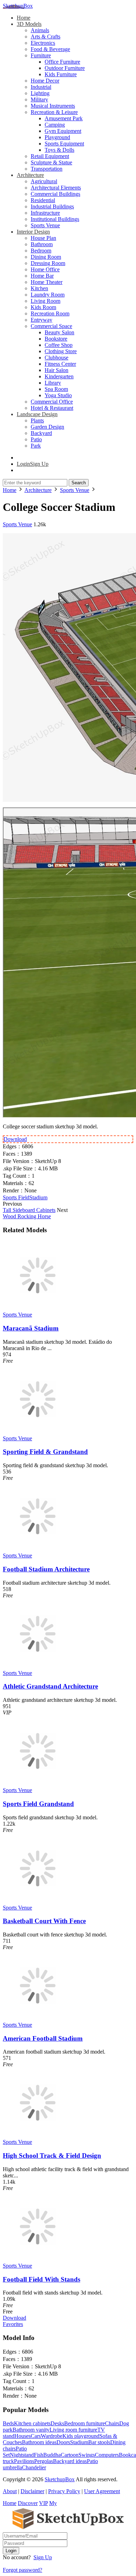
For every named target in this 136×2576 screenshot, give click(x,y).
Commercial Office (52, 402)
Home (24, 18)
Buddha (52, 2455)
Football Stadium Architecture (46, 1569)
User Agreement (102, 2491)
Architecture (30, 175)
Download (15, 1139)
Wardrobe (52, 2436)
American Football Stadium (43, 2038)
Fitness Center (60, 364)
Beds (8, 2423)
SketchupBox (18, 6)
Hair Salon (56, 370)
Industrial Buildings (52, 206)
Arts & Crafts (46, 37)
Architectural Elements (56, 188)
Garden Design (47, 427)
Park (36, 446)
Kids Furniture (61, 74)
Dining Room (46, 257)
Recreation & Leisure (54, 112)
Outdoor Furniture (65, 68)
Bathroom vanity (31, 2430)
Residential (43, 200)
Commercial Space (51, 326)
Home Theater (47, 282)
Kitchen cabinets (32, 2423)
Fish (39, 2455)
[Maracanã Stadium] (38, 1308)
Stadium (38, 1197)
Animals (40, 30)
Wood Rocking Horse (27, 1216)
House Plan (43, 238)
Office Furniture (62, 62)
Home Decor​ (45, 81)
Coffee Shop (59, 345)
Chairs (112, 2423)
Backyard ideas (70, 2461)
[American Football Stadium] (38, 2018)
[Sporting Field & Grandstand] (38, 1432)
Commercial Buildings (55, 194)
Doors (63, 2442)
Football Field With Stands (41, 2279)
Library (53, 383)
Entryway (41, 320)
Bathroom (42, 244)
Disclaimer (32, 2491)
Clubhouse (56, 358)
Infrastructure (45, 213)
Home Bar (42, 276)
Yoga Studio (58, 395)
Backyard (41, 433)
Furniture (41, 55)
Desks (57, 2423)
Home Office (45, 269)
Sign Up (43, 2557)
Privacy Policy (64, 2491)
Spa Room (56, 389)
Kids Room (43, 307)
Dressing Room (48, 263)
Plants (37, 420)
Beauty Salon (59, 332)
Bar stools (99, 2442)
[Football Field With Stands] (38, 2259)
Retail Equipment (50, 156)
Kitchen (39, 288)
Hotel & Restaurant (52, 408)
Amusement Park (64, 118)
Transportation (47, 169)
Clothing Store (61, 351)
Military (39, 99)
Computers (107, 2455)
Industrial (41, 87)
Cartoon (70, 2455)
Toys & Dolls (59, 150)
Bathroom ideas (39, 2442)
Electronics (43, 43)
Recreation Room (50, 313)
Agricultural (44, 181)
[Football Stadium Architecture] (38, 1549)
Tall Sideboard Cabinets (29, 1210)
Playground (57, 137)
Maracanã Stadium (31, 1328)
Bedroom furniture (85, 2423)
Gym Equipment (63, 131)
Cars (36, 2436)
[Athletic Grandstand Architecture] (38, 1667)
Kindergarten (59, 376)
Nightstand (22, 2455)
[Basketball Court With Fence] (38, 1901)
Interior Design (33, 232)
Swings (87, 2455)
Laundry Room (48, 295)
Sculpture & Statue (51, 162)
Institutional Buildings (55, 219)
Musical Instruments (53, 106)
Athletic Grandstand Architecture (50, 1686)
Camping (55, 125)
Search (79, 483)
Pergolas (44, 2461)
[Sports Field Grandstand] (38, 1784)
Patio (36, 439)
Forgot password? (22, 2570)
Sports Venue (45, 225)
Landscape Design (37, 414)
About (10, 2491)
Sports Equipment (64, 144)
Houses (22, 2436)
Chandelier (34, 2467)
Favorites (13, 2324)
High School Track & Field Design (52, 2156)
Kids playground (81, 2436)
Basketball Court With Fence (44, 1921)
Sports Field (16, 1197)
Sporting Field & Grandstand (45, 1452)
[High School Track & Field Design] (38, 2136)
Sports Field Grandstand (38, 1804)
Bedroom (41, 251)
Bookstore (56, 339)
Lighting (40, 93)
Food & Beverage (50, 49)
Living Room (46, 301)
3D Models (29, 24)
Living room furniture (73, 2430)
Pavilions (24, 2461)
